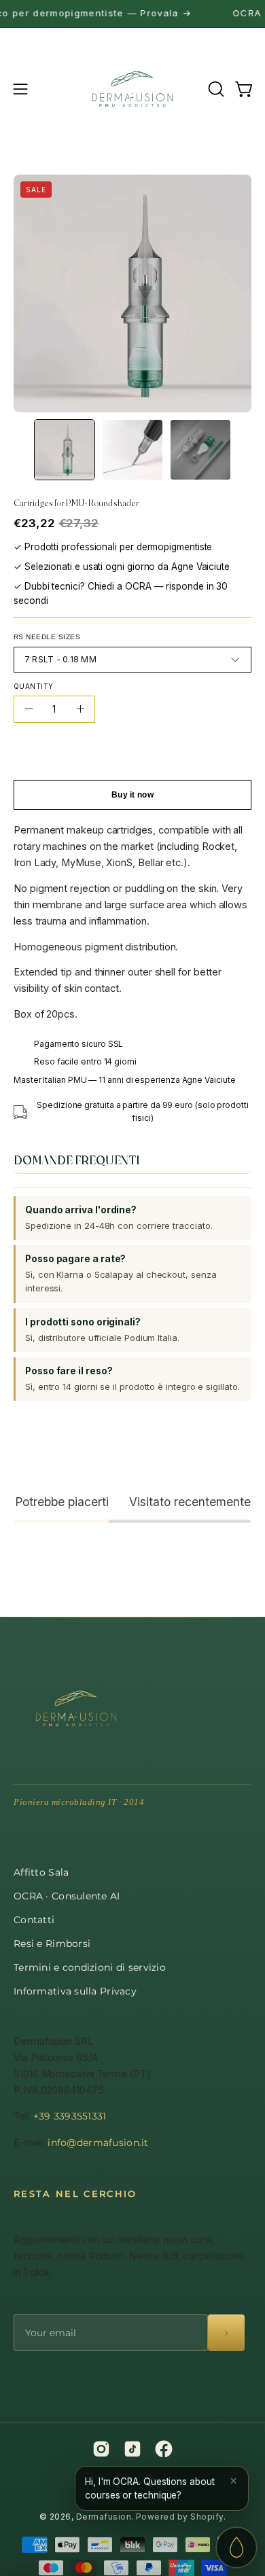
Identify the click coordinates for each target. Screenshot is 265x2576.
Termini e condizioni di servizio (90, 1967)
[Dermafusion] (132, 89)
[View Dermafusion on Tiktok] (132, 2449)
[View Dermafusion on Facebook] (164, 2449)
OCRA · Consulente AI (67, 1896)
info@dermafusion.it (98, 2143)
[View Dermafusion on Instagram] (101, 2449)
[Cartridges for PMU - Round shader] (65, 450)
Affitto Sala (41, 1872)
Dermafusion (104, 2517)
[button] (215, 89)
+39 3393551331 (70, 2116)
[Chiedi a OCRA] (236, 2547)
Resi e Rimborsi (52, 1944)
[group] (132, 14)
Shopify (207, 2517)
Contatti (34, 1920)
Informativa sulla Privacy (75, 1991)
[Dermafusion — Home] (76, 1709)
